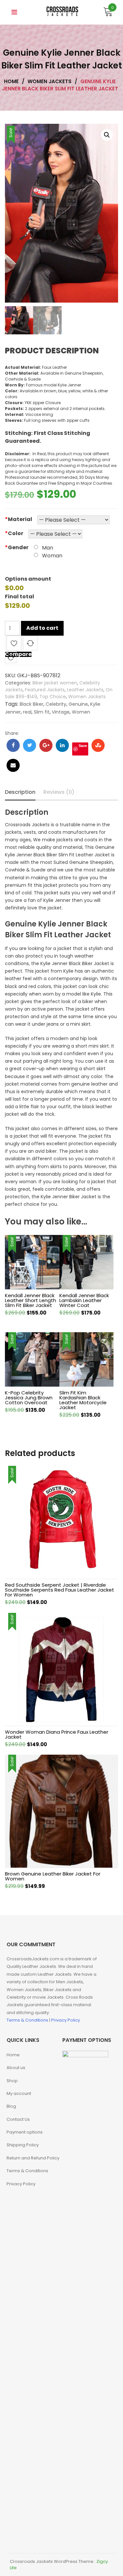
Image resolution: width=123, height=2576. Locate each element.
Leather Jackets (85, 690)
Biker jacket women (55, 683)
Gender (17, 547)
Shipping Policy (23, 2145)
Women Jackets (87, 697)
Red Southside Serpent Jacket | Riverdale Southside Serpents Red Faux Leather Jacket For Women (60, 1590)
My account (19, 2093)
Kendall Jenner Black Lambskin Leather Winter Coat (84, 1300)
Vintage (61, 712)
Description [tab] (20, 792)
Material (19, 519)
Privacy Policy (66, 2020)
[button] (107, 135)
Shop (12, 2081)
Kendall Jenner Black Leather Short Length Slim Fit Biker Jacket (31, 1300)
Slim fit (42, 712)
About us (16, 2068)
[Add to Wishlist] (14, 644)
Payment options (25, 2132)
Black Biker (31, 704)
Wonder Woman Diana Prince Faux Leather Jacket (57, 1734)
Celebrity (56, 704)
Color (14, 533)
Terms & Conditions (28, 2020)
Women (81, 712)
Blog (11, 2106)
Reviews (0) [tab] (59, 792)
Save (83, 746)
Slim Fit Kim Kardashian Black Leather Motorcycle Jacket (83, 1400)
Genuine (78, 704)
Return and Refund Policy (33, 2158)
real (27, 712)
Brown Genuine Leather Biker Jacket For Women (53, 1876)
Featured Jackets (45, 690)
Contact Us (18, 2119)
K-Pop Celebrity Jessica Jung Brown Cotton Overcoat (29, 1398)
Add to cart (42, 628)
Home (13, 2055)
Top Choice (53, 697)
